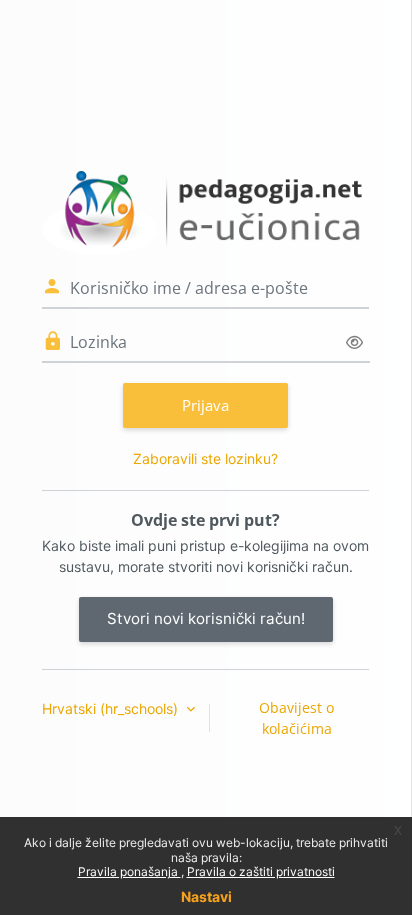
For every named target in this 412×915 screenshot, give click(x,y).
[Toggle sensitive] (354, 342)
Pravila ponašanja (129, 871)
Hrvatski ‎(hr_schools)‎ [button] (112, 708)
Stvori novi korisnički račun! (206, 618)
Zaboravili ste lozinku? (205, 458)
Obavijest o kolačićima (296, 718)
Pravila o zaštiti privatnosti (261, 871)
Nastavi (206, 896)
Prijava (205, 405)
